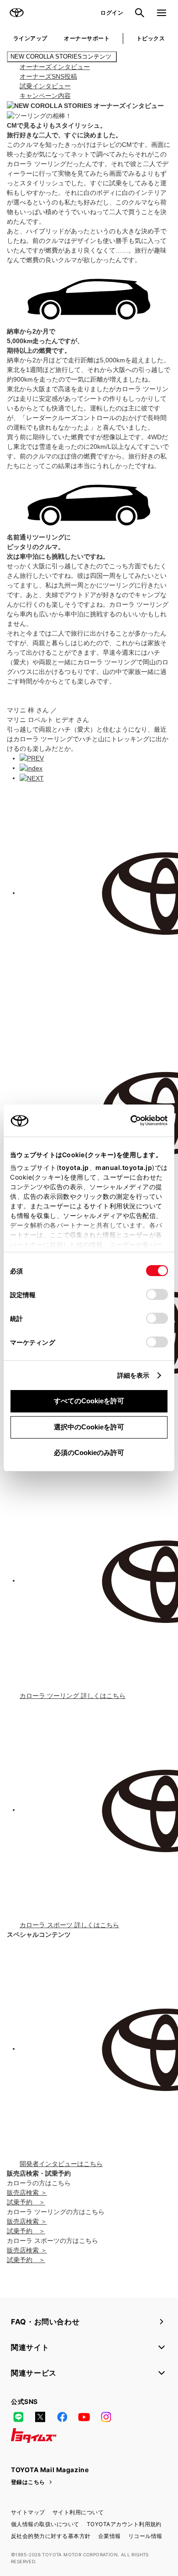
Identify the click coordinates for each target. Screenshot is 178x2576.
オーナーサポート (87, 38)
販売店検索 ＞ (27, 2193)
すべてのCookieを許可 (89, 1401)
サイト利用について (78, 2512)
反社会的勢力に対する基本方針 (51, 2536)
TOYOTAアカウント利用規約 (124, 2524)
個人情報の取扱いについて (45, 2524)
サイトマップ (28, 2512)
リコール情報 (145, 2536)
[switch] (157, 1294)
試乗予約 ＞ (26, 2202)
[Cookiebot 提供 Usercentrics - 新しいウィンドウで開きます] (128, 1121)
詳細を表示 (133, 1375)
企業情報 (110, 2536)
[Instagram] (106, 2417)
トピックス (151, 38)
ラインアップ (30, 38)
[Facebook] (62, 2417)
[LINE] (18, 2417)
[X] (40, 2417)
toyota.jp (74, 1167)
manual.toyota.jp (124, 1167)
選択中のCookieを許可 (89, 1427)
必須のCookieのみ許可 (89, 1452)
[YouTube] (84, 2417)
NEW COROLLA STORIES (62, 57)
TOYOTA (16, 13)
